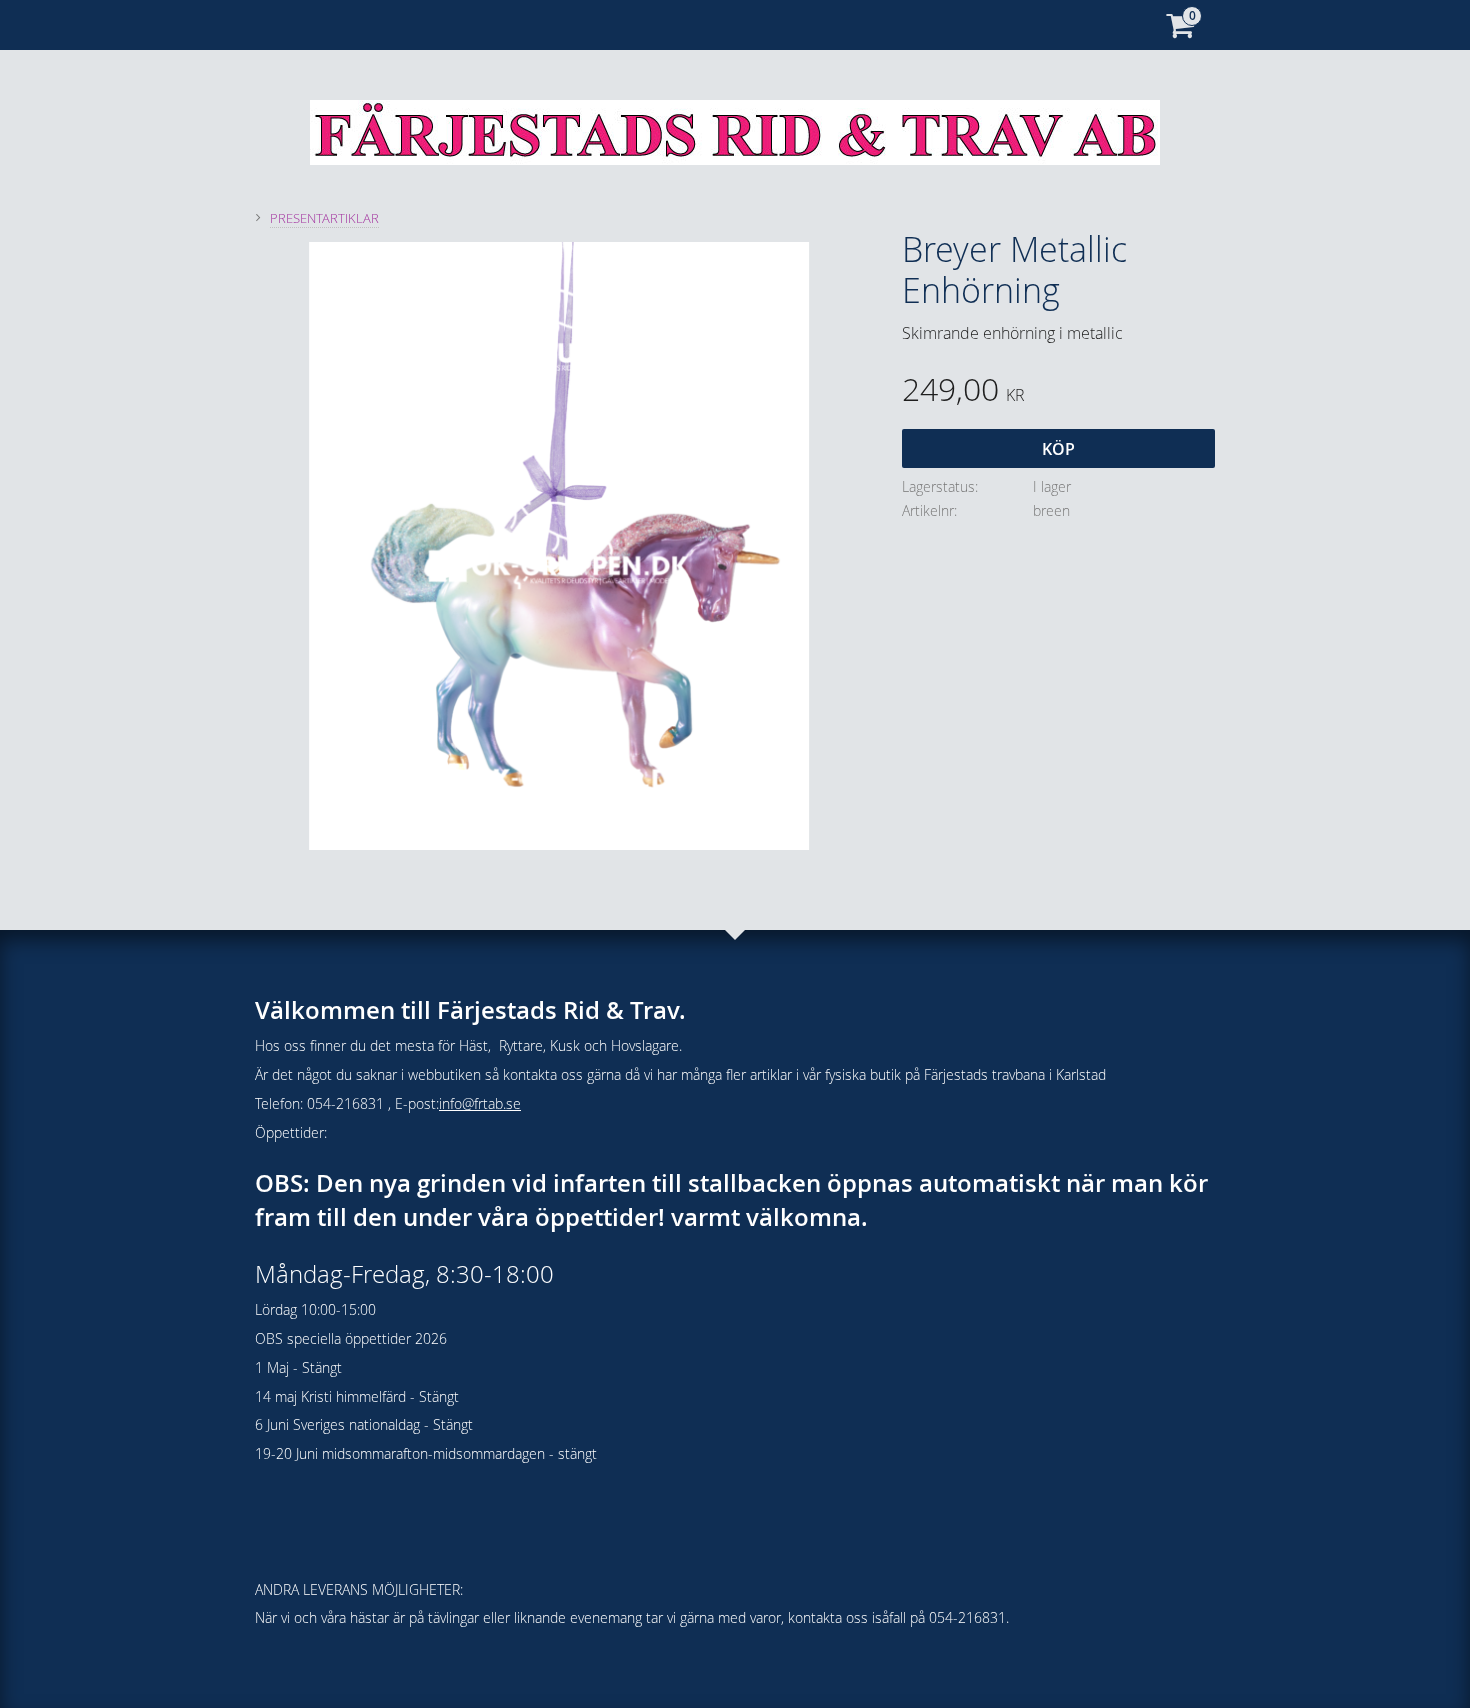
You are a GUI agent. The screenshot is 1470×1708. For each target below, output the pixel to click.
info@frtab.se (480, 1103)
